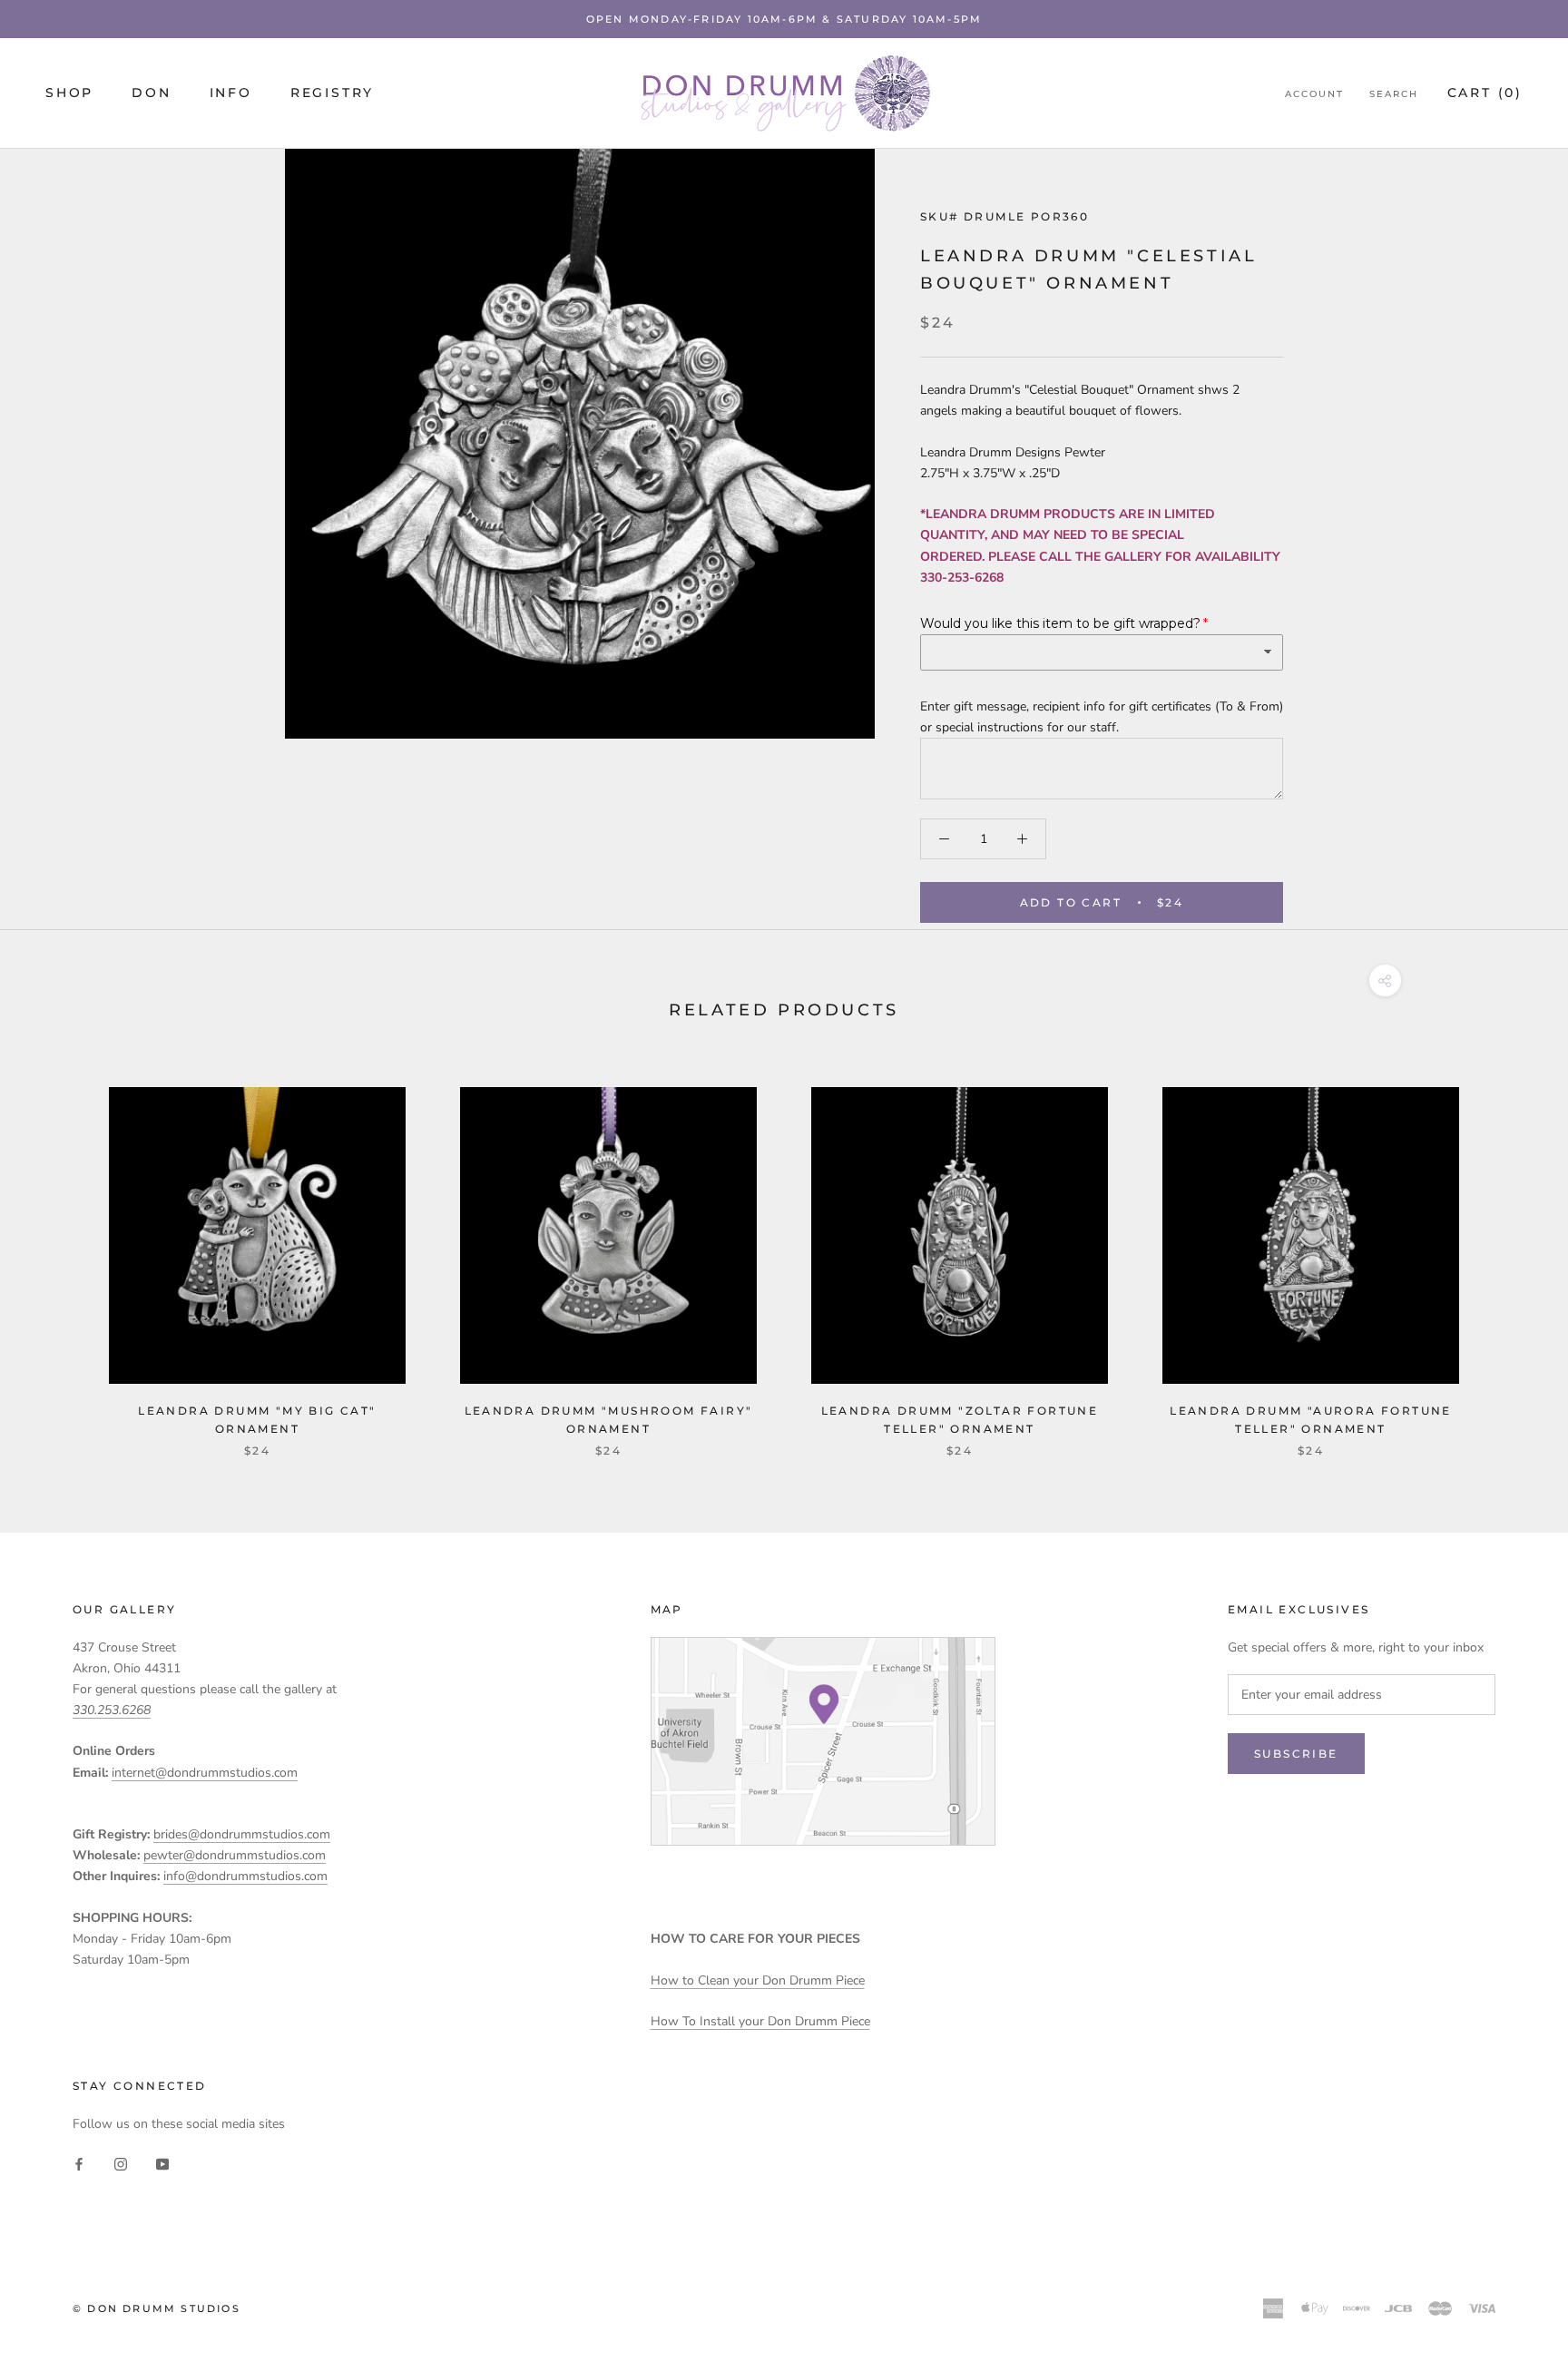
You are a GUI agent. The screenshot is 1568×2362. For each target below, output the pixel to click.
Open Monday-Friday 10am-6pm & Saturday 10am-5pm (784, 19)
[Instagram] (121, 2163)
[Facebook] (79, 2163)
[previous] (57, 1254)
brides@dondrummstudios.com (242, 1834)
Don (151, 93)
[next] (1511, 1254)
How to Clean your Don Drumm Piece (758, 1980)
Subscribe (1296, 1754)
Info (231, 93)
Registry (332, 93)
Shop (69, 93)
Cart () (1485, 93)
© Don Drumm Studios (157, 2308)
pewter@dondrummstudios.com (235, 1855)
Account (1314, 94)
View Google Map (823, 1741)
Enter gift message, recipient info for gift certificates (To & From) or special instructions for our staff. (1102, 717)
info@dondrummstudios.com (245, 1876)
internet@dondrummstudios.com (205, 1773)
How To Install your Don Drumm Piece (760, 2021)
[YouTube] (162, 2163)
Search (1394, 94)
